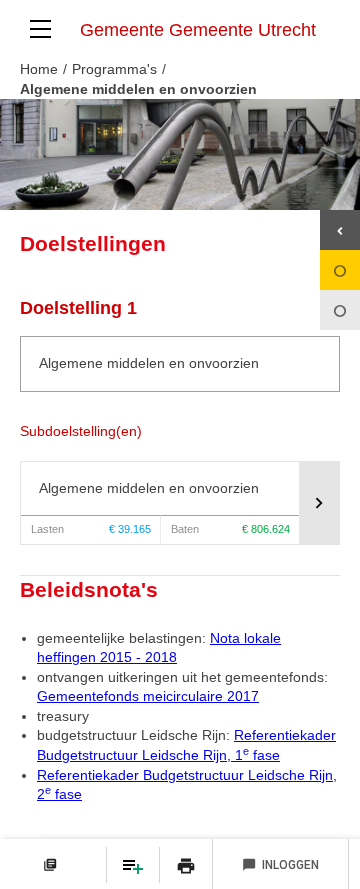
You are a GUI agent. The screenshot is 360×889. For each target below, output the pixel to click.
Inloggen (280, 865)
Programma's (114, 69)
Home (39, 69)
